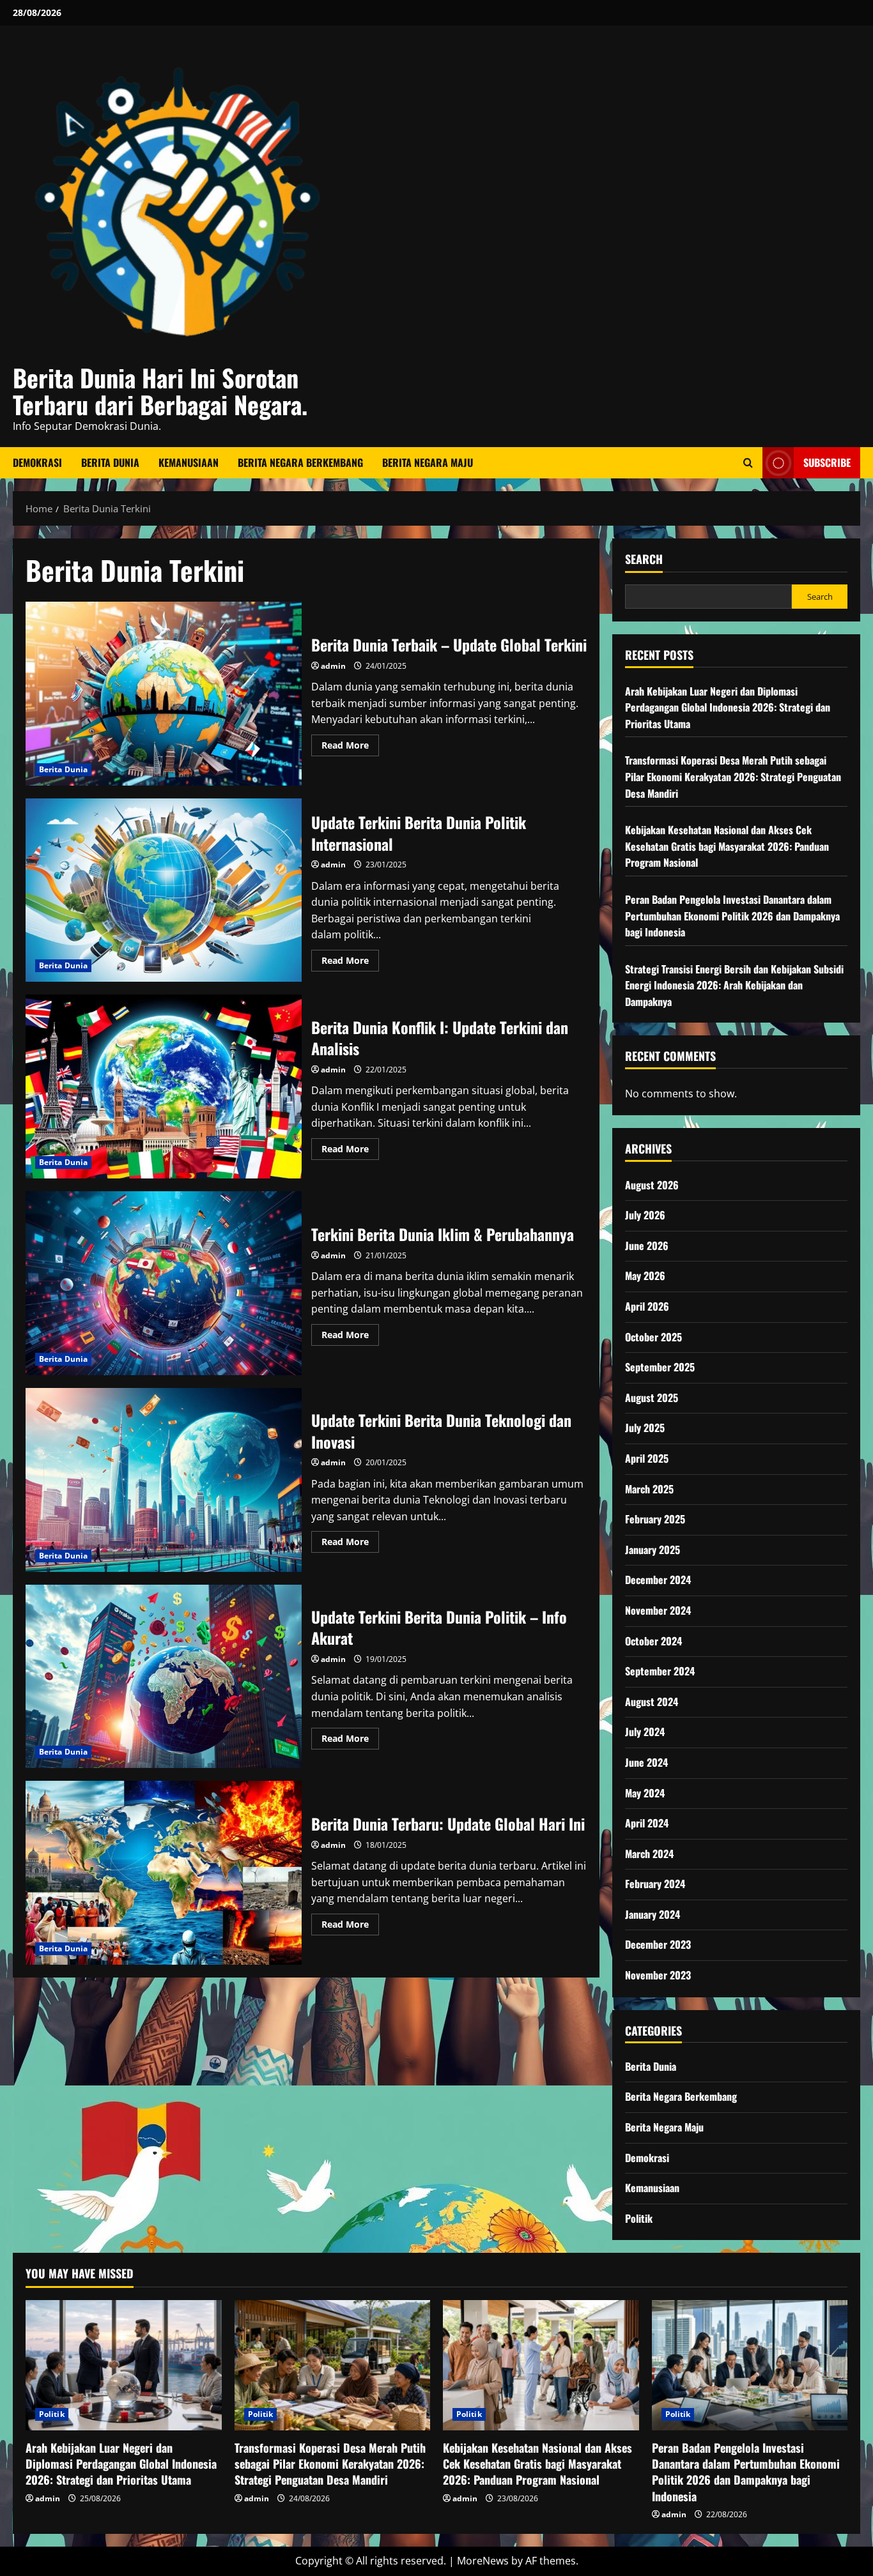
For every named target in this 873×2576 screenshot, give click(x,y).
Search (644, 559)
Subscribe (827, 462)
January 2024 (653, 1914)
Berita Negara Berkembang (300, 462)
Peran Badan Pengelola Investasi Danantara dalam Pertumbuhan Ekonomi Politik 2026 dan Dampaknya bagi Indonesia (732, 916)
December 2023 (658, 1944)
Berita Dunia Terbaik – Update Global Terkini (164, 694)
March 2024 (649, 1854)
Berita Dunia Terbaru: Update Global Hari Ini (164, 1873)
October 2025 (653, 1337)
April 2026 (647, 1306)
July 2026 (645, 1215)
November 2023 (658, 1975)
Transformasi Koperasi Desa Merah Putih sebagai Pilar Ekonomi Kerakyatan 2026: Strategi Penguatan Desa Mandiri (733, 776)
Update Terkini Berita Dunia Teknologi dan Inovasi (164, 1480)
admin (333, 666)
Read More (350, 747)
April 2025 (647, 1458)
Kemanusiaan (189, 462)
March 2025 (649, 1489)
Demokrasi (37, 462)
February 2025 (655, 1519)
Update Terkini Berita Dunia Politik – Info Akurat (164, 1677)
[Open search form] (748, 463)
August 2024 (652, 1702)
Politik (639, 2218)
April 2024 (647, 1823)
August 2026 (652, 1185)
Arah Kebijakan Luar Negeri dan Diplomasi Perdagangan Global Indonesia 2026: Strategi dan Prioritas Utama (728, 707)
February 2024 (655, 1884)
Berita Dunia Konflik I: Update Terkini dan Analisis (164, 1086)
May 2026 (645, 1276)
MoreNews (483, 2561)
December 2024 (658, 1580)
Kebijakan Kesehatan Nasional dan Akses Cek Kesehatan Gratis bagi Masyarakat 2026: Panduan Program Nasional (727, 846)
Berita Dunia (110, 462)
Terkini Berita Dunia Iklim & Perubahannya (164, 1283)
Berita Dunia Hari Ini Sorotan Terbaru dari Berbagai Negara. (160, 391)
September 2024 (660, 1671)
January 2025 (653, 1550)
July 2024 (645, 1732)
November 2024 (658, 1610)
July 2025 (645, 1428)
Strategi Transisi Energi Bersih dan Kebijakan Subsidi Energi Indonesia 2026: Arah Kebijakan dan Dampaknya (734, 985)
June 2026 (647, 1246)
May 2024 (645, 1793)
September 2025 (660, 1367)
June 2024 (646, 1762)
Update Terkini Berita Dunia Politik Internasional (164, 890)
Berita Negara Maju (428, 462)
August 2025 (652, 1398)
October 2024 (653, 1641)
